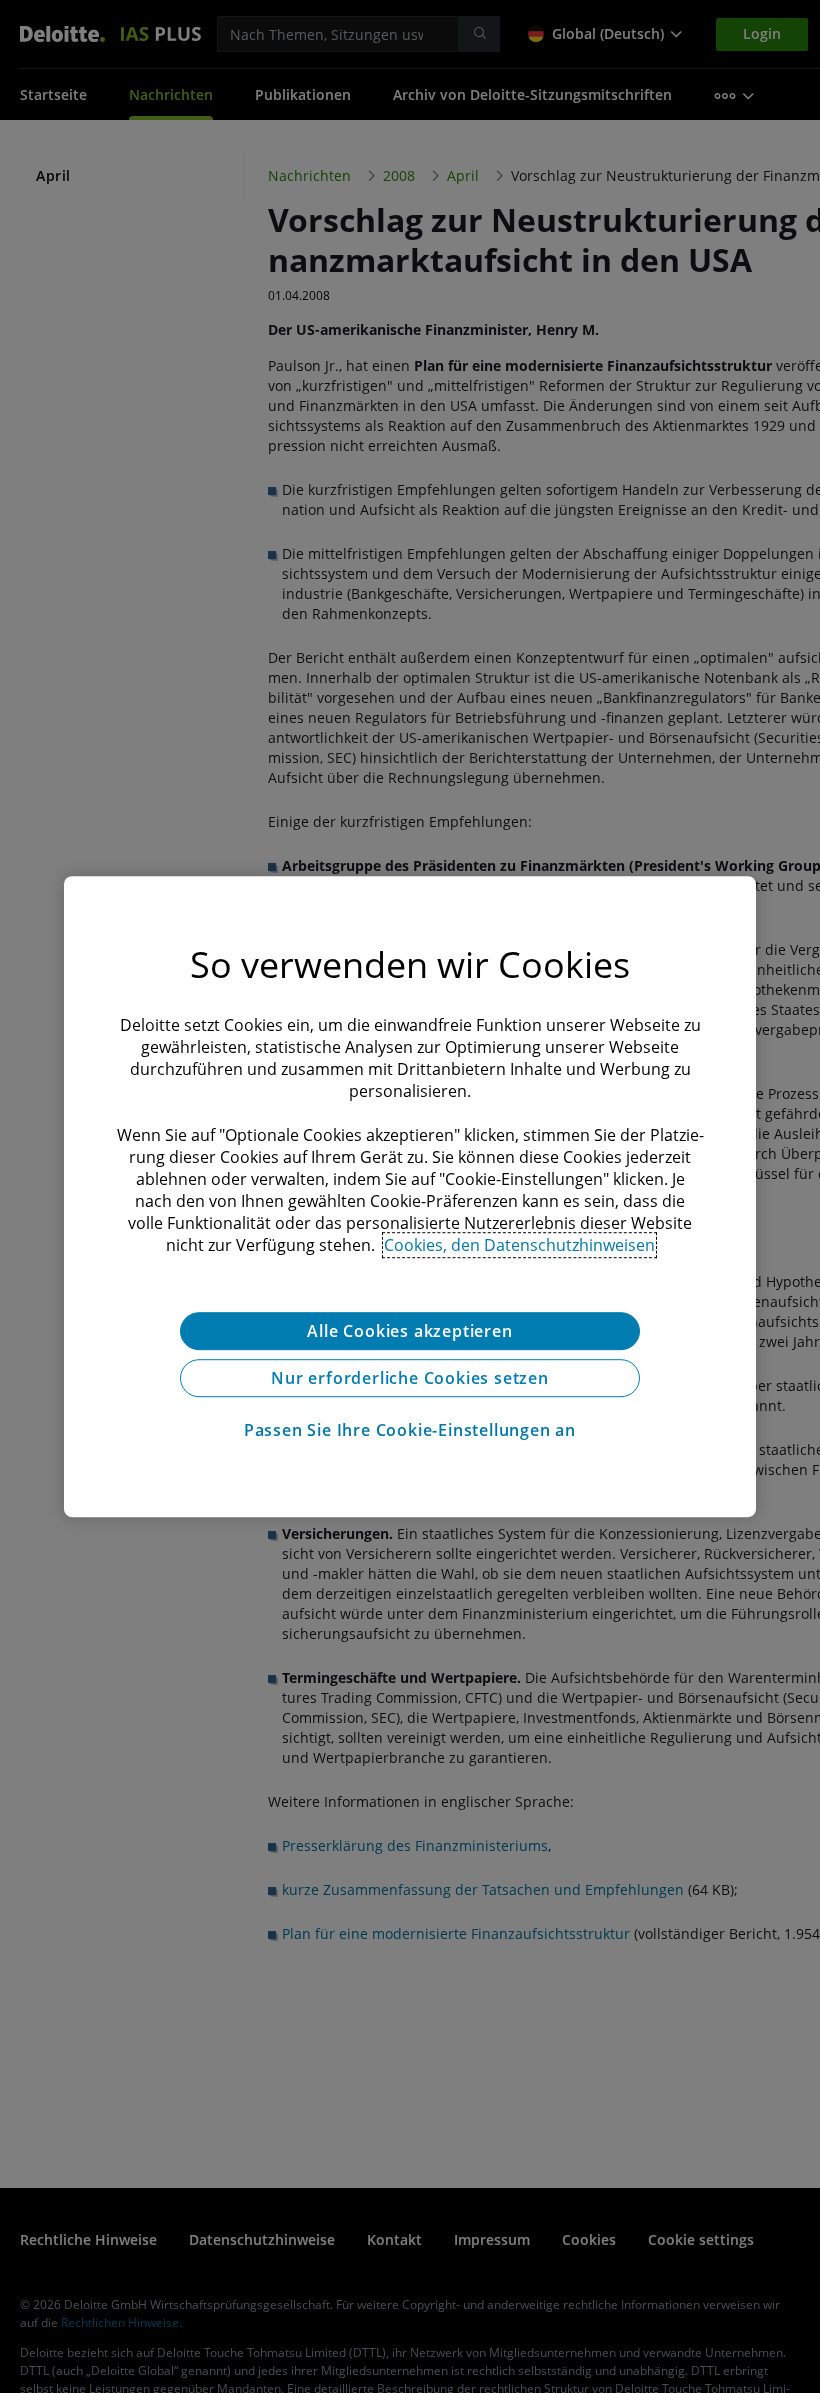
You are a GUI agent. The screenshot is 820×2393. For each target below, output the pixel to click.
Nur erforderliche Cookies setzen (410, 1378)
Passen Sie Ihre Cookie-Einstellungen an (410, 1430)
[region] (410, 1197)
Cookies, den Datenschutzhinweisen (519, 1245)
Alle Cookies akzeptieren (409, 1331)
